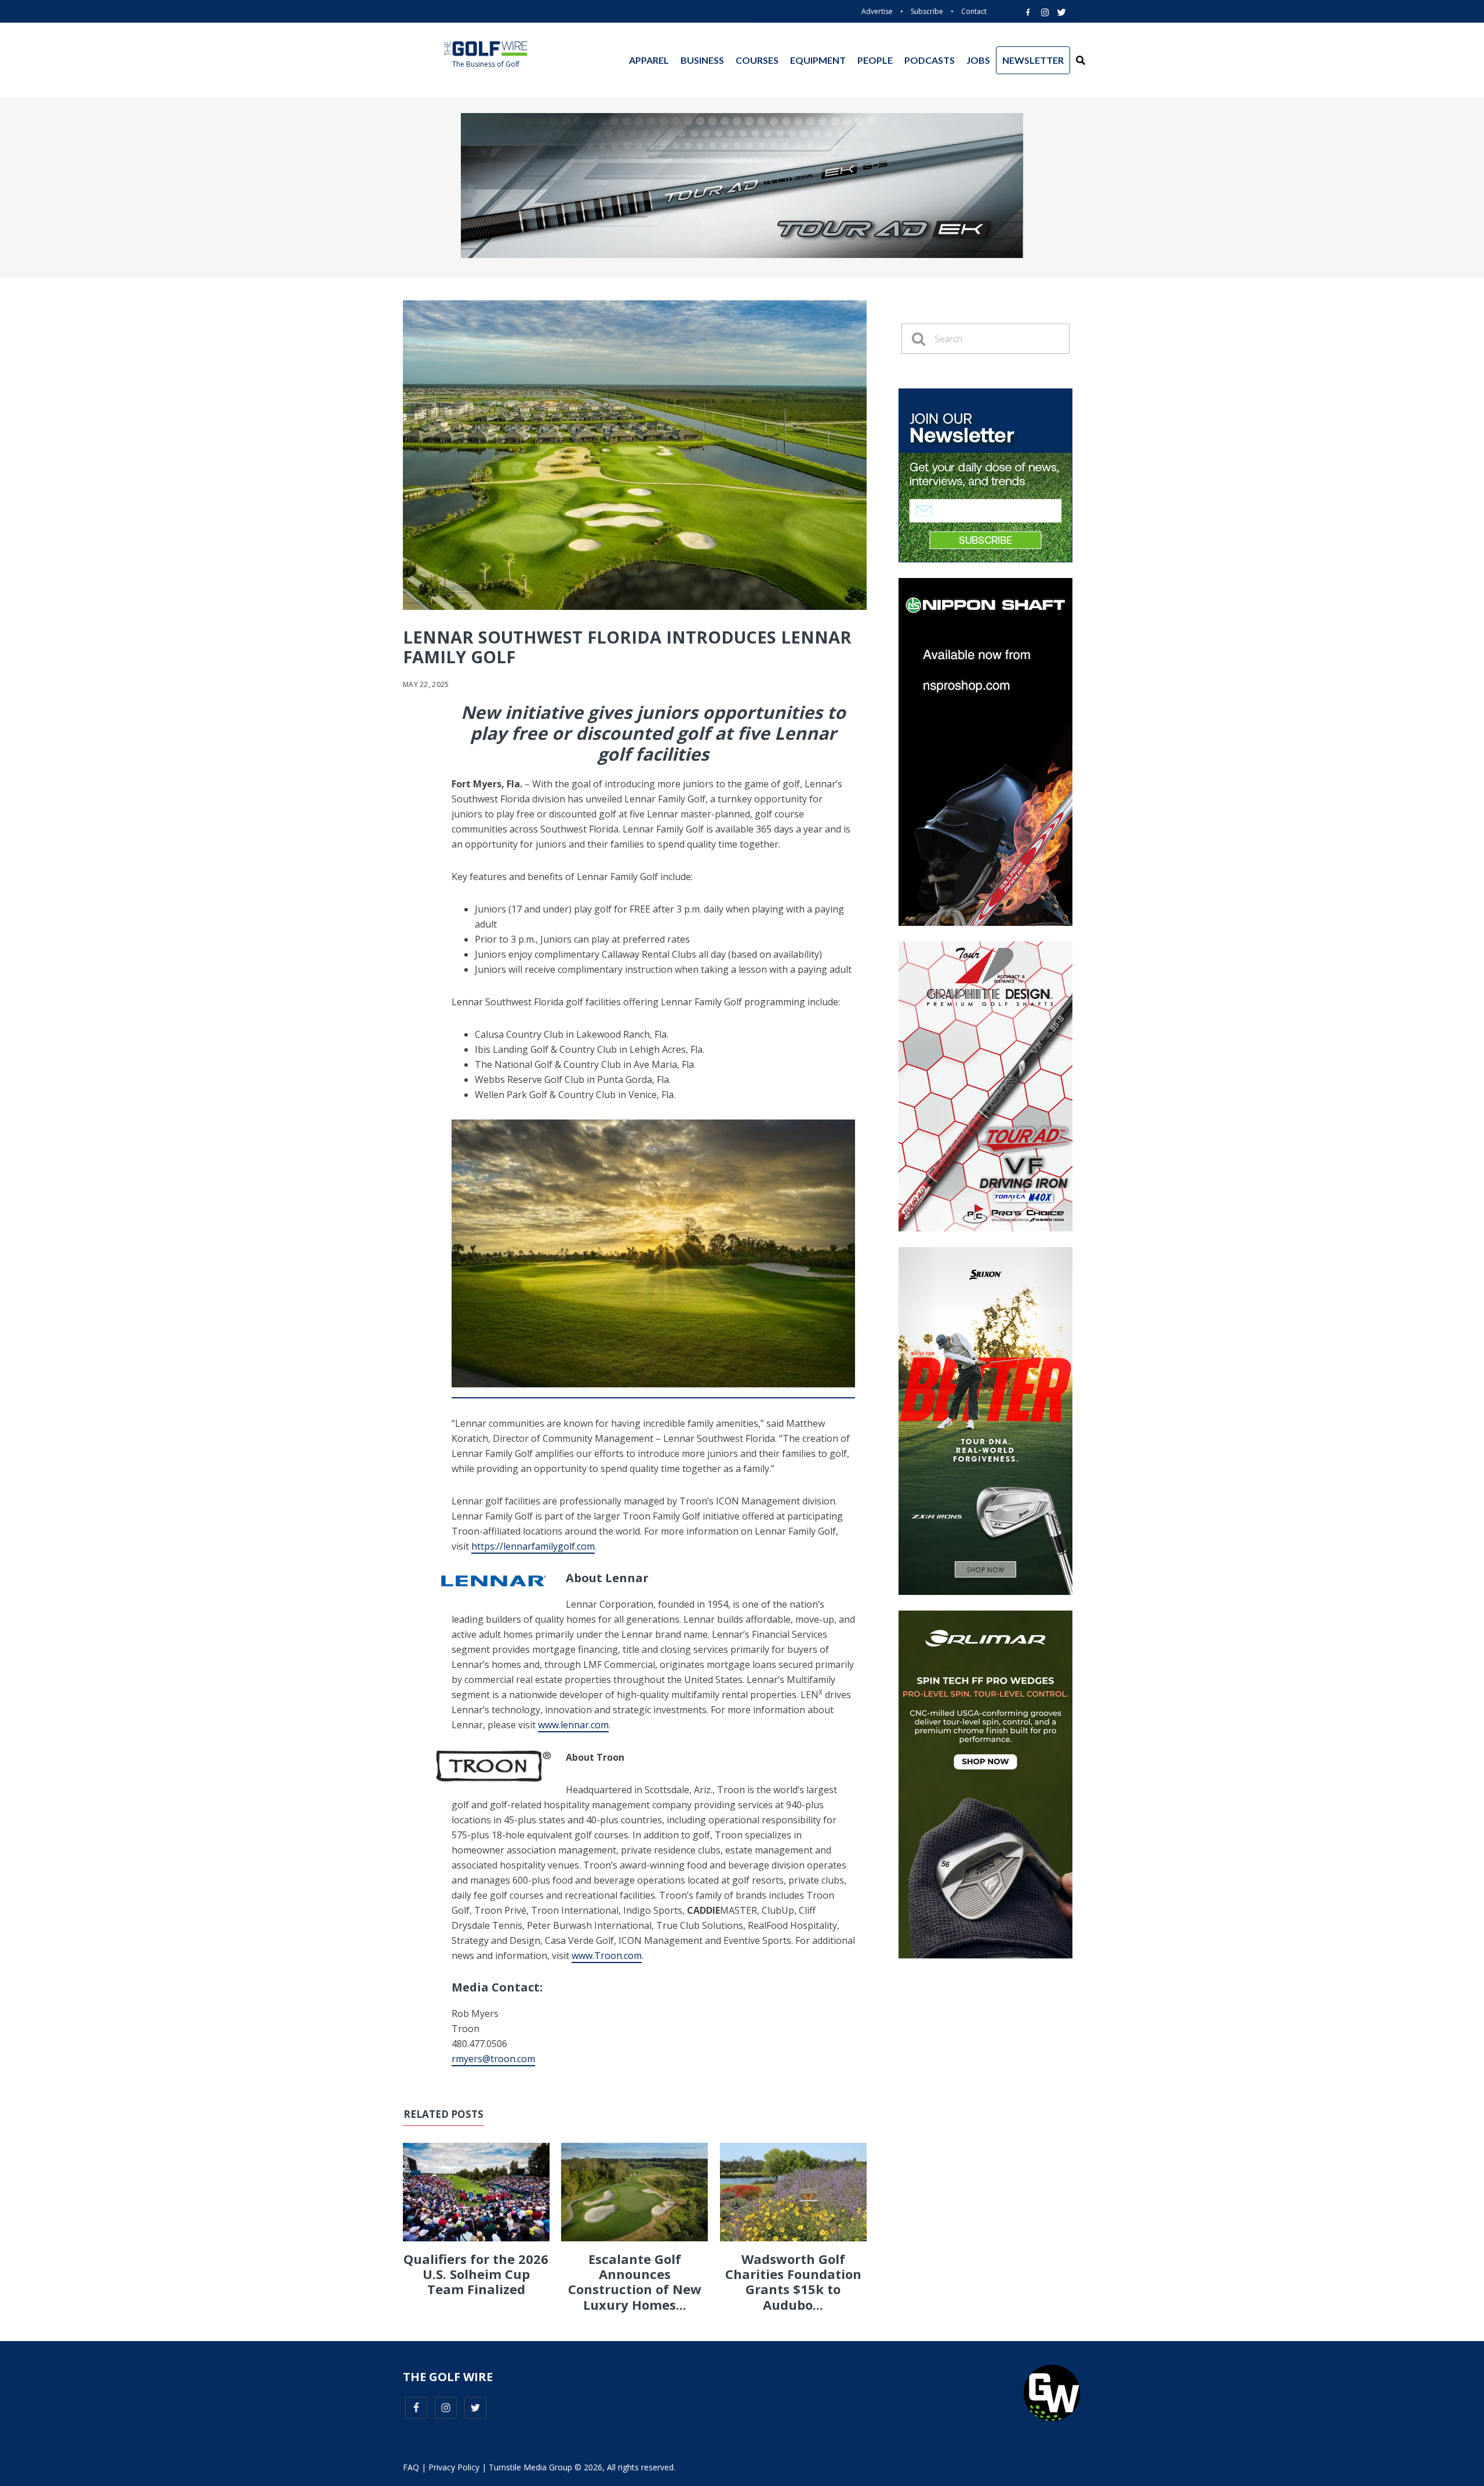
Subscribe (927, 11)
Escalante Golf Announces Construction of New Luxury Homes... (635, 2282)
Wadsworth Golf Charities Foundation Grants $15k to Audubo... (793, 2282)
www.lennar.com (573, 1725)
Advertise (877, 11)
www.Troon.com (607, 1956)
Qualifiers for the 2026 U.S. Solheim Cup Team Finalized (476, 2274)
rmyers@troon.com (493, 2059)
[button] (1081, 60)
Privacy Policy (454, 2467)
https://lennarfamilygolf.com (533, 1546)
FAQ (411, 2467)
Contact (974, 11)
